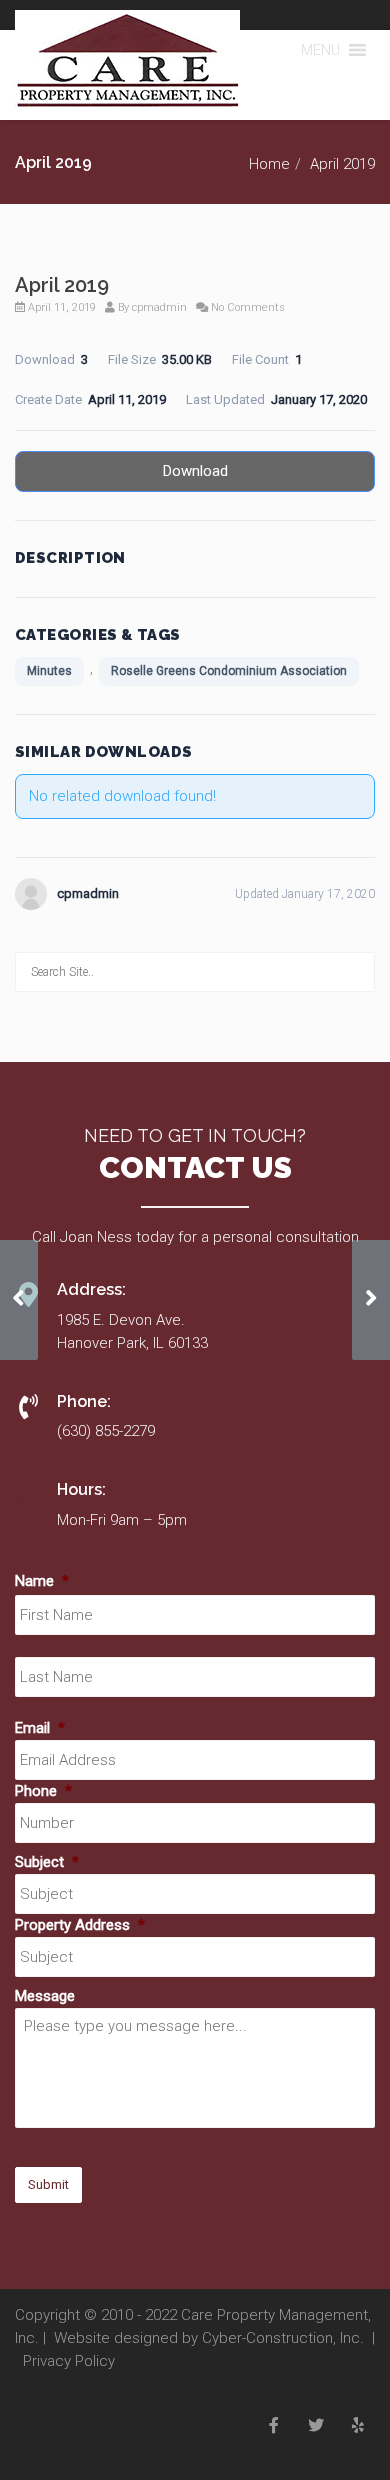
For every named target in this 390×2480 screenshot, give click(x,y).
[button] (320, 50)
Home (269, 164)
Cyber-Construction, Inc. (283, 2338)
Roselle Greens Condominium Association (229, 671)
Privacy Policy (69, 2361)
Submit (48, 2184)
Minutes (49, 671)
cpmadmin (159, 307)
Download (195, 471)
